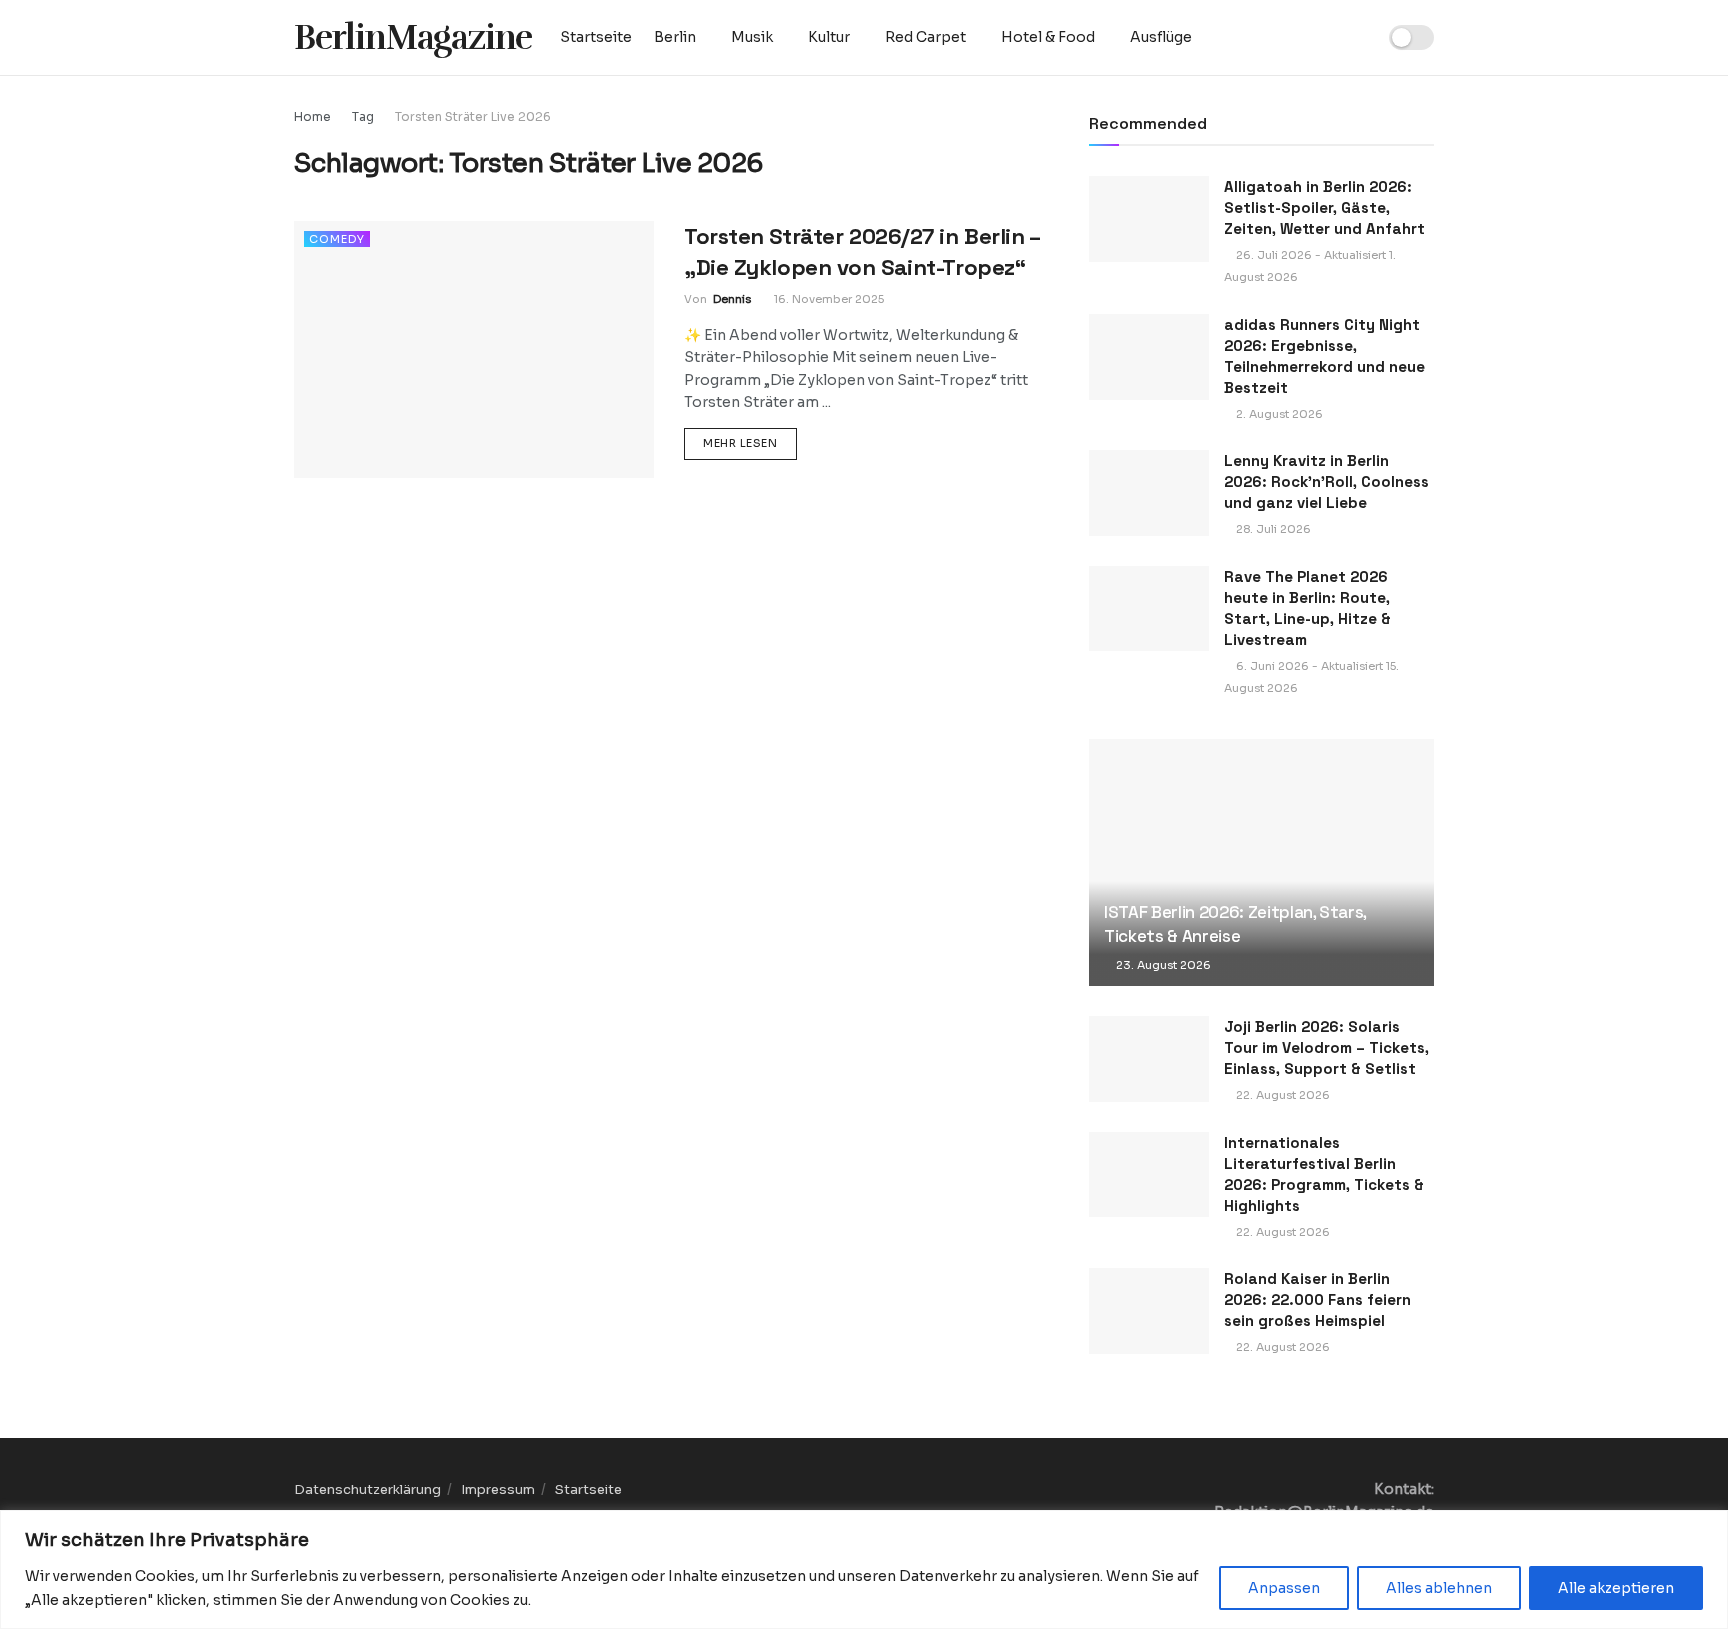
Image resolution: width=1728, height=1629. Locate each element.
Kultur (829, 37)
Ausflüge (1161, 37)
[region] (864, 1569)
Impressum (498, 1489)
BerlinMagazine (413, 37)
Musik (752, 37)
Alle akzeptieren (1616, 1588)
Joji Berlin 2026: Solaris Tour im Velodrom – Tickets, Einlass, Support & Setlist (1326, 1047)
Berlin (675, 37)
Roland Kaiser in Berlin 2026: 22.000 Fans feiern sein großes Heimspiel (1317, 1299)
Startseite (596, 37)
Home (312, 116)
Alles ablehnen (1439, 1588)
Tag (363, 116)
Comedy (337, 239)
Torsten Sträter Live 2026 (473, 116)
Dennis (732, 299)
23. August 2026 (1162, 965)
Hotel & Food (1048, 37)
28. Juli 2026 (1272, 529)
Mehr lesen (750, 442)
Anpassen (1284, 1588)
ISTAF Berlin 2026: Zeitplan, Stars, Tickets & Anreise (1235, 924)
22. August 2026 (1281, 1095)
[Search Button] (1353, 37)
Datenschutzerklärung (367, 1489)
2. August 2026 (1278, 414)
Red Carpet (925, 37)
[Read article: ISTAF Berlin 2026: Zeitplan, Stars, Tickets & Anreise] (1261, 862)
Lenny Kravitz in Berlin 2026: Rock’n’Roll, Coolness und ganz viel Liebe (1326, 481)
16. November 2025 (827, 299)
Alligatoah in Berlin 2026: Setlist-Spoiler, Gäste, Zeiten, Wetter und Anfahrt (1324, 207)
